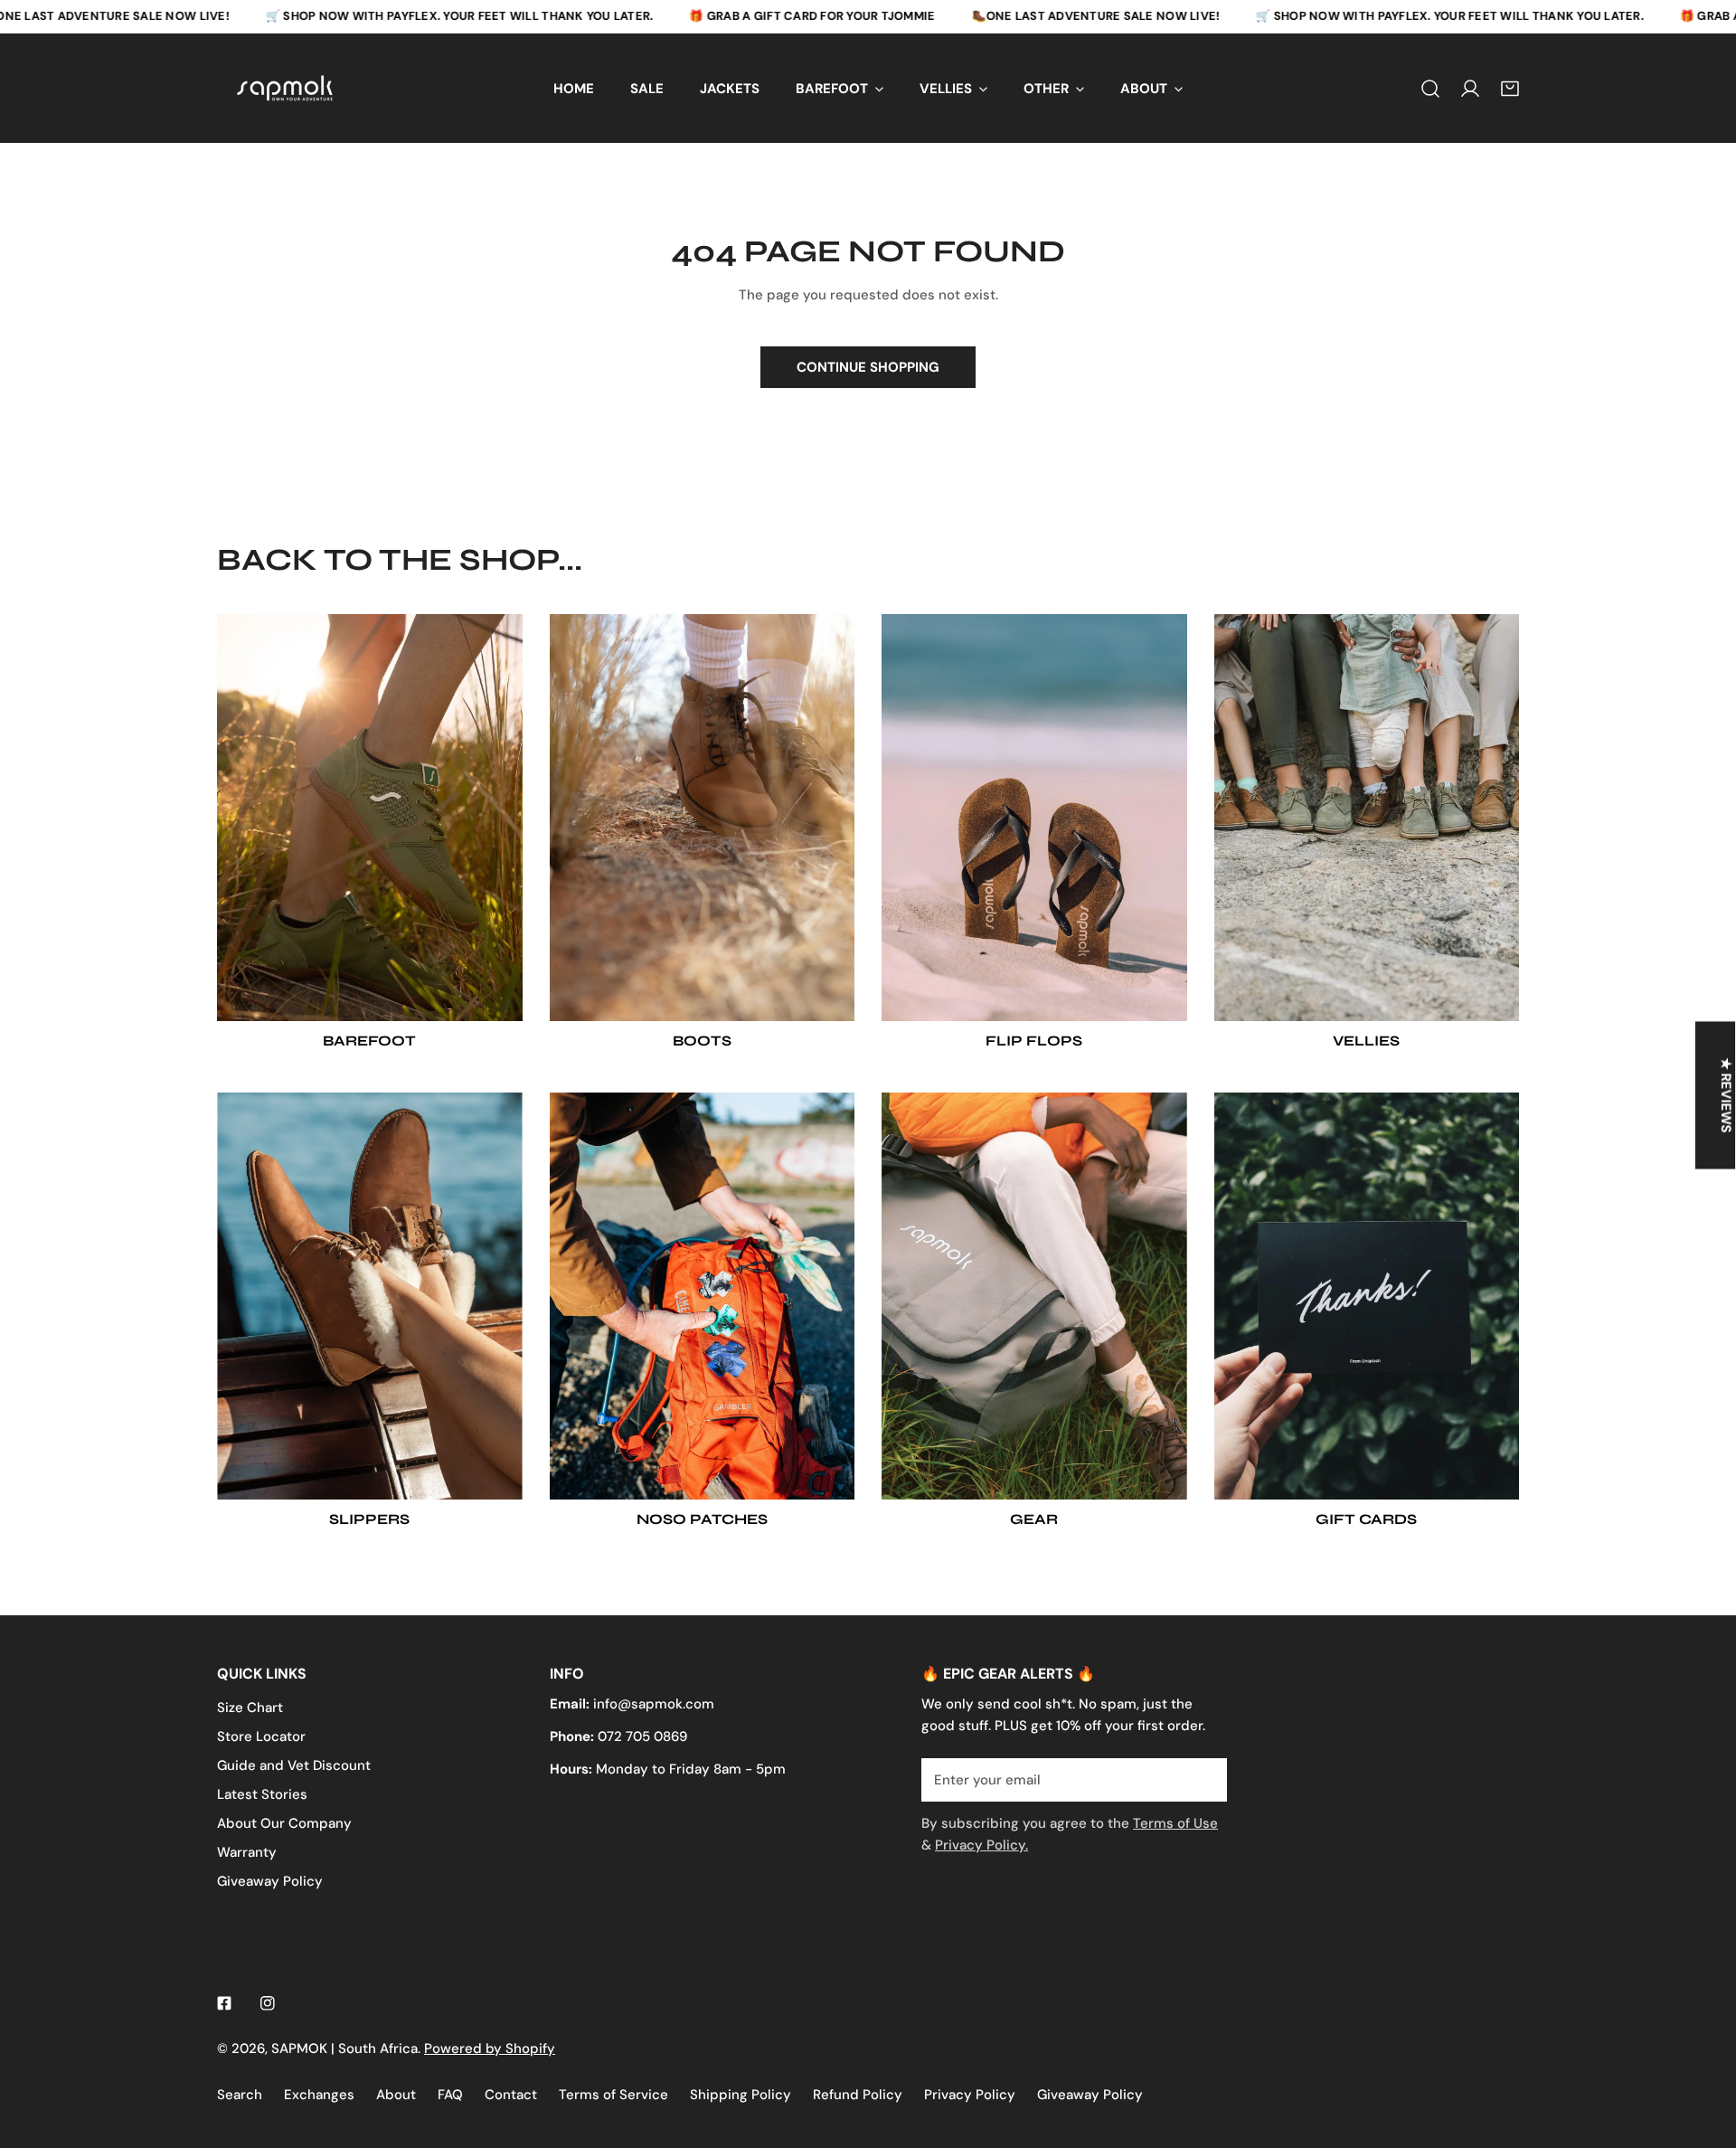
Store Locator (261, 1736)
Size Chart (250, 1708)
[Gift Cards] (1367, 1296)
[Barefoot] (370, 818)
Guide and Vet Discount (294, 1765)
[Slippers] (370, 1296)
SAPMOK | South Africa (344, 2049)
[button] (1510, 88)
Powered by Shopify (490, 2049)
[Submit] (1203, 1779)
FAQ (450, 2095)
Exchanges (319, 2095)
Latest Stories (262, 1794)
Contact (511, 2095)
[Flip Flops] (1034, 818)
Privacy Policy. (981, 1845)
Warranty (247, 1852)
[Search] (1430, 88)
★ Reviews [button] (1726, 1095)
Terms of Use (1175, 1823)
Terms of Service (613, 2095)
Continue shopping (868, 367)
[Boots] (703, 818)
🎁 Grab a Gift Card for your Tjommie (812, 16)
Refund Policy (858, 2095)
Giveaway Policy (270, 1881)
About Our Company (284, 1823)
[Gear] (1034, 1296)
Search (240, 2095)
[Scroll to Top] (1703, 2052)
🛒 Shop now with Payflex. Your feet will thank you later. (460, 16)
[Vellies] (1367, 818)
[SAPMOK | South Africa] (285, 88)
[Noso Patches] (703, 1296)
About (396, 2095)
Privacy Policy (970, 2095)
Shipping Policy (741, 2095)
